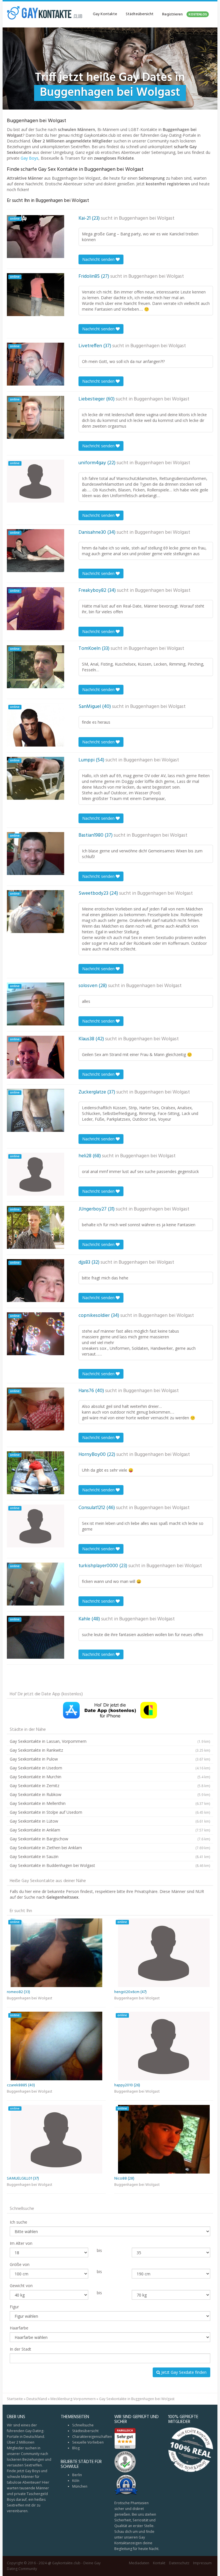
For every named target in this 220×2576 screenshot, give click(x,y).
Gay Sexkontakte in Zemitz (110, 1786)
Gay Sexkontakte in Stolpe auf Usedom (110, 1812)
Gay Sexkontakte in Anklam (110, 1830)
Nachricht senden (99, 259)
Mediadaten (139, 2563)
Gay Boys (30, 158)
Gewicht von (21, 2286)
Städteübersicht (140, 14)
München (80, 2486)
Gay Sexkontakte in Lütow (110, 1821)
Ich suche (18, 2222)
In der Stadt (20, 2349)
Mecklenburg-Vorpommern (73, 2399)
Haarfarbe (19, 2328)
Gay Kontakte (105, 14)
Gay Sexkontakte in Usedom (110, 1768)
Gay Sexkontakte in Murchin (110, 1777)
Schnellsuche (83, 2425)
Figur (14, 2307)
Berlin (77, 2475)
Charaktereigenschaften (92, 2437)
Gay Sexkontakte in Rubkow (110, 1794)
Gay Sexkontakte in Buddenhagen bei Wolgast (110, 1865)
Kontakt (159, 2563)
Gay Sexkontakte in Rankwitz (110, 1750)
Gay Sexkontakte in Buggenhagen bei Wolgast (137, 2399)
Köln (76, 2481)
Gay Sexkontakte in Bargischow (110, 1839)
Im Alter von (21, 2243)
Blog (76, 2448)
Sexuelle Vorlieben (88, 2442)
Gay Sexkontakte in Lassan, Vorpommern (110, 1741)
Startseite (15, 2399)
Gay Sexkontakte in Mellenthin (110, 1803)
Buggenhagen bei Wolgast (147, 219)
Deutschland (37, 2399)
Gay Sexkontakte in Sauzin (110, 1856)
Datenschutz (179, 2563)
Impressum (202, 2563)
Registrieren (184, 14)
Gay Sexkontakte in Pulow (110, 1759)
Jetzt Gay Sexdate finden (183, 2372)
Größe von (20, 2264)
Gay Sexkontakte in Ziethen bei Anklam (110, 1848)
